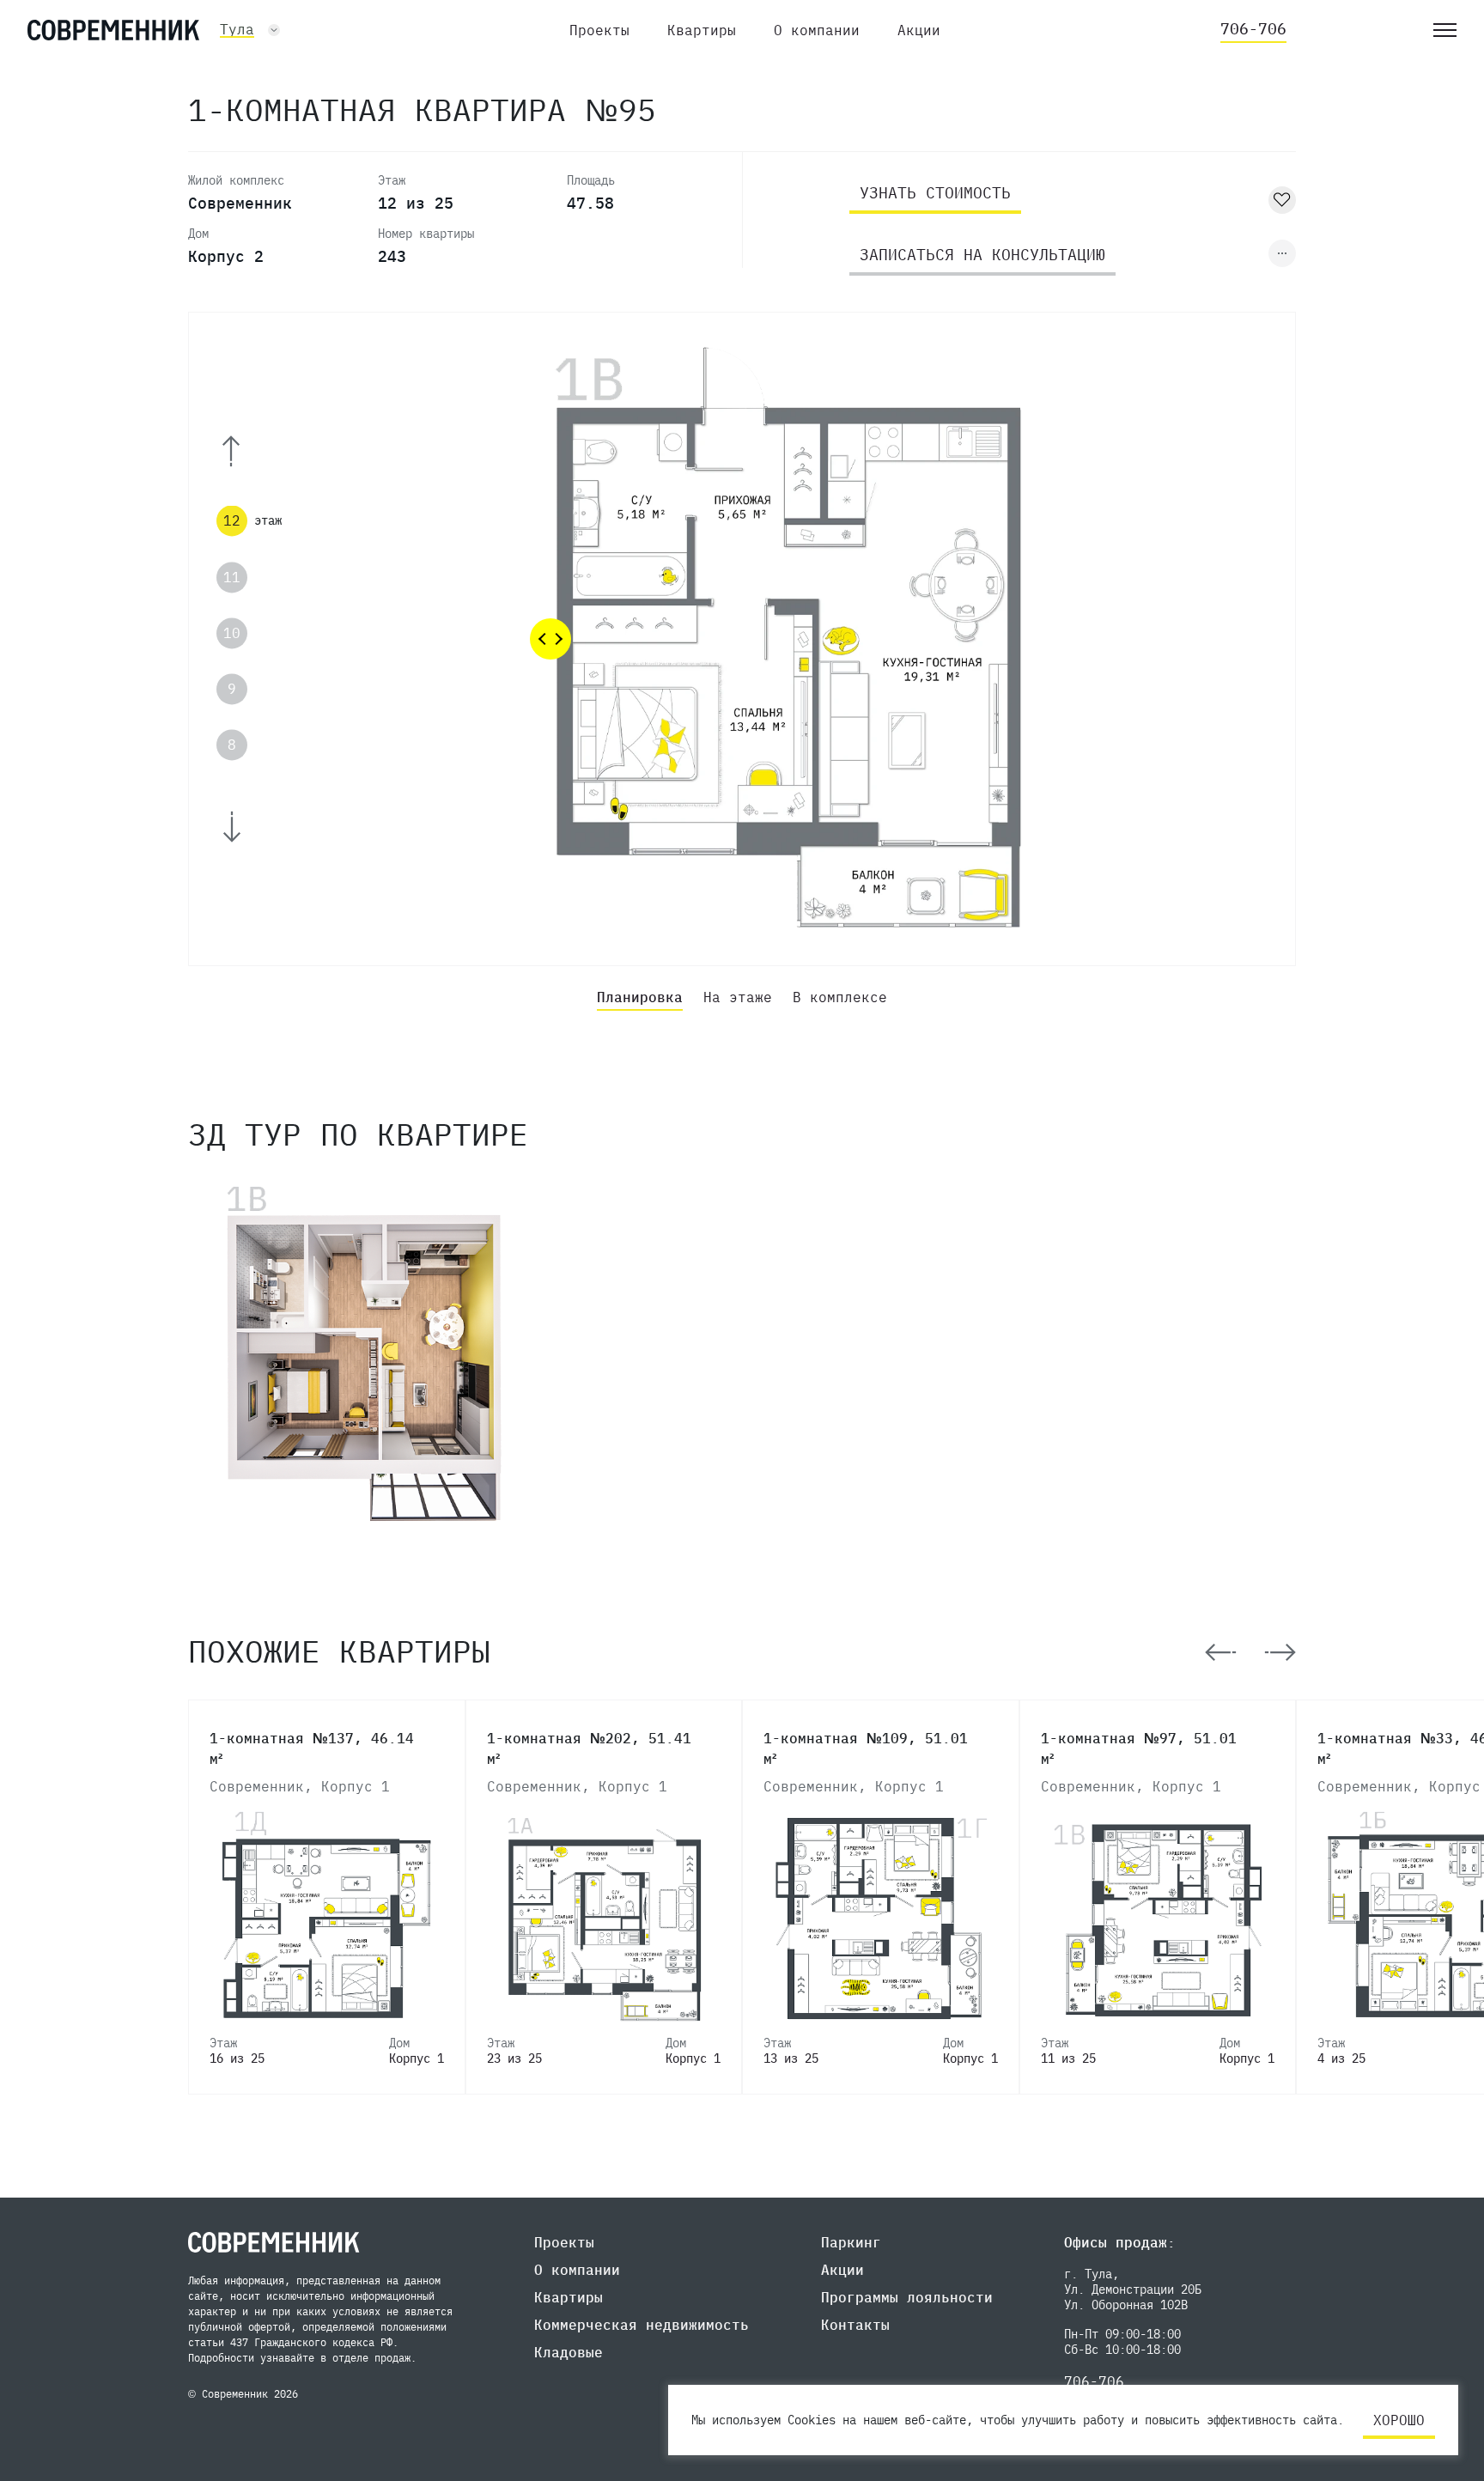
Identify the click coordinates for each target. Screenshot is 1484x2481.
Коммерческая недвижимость (642, 2325)
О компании (817, 30)
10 (232, 633)
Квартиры (702, 30)
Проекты (599, 30)
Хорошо (1399, 2420)
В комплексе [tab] (840, 997)
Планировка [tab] (640, 997)
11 (232, 577)
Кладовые (569, 2352)
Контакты (855, 2325)
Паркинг (851, 2242)
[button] (254, 451)
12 (232, 521)
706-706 (1253, 29)
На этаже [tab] (738, 997)
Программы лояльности (907, 2297)
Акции (919, 30)
